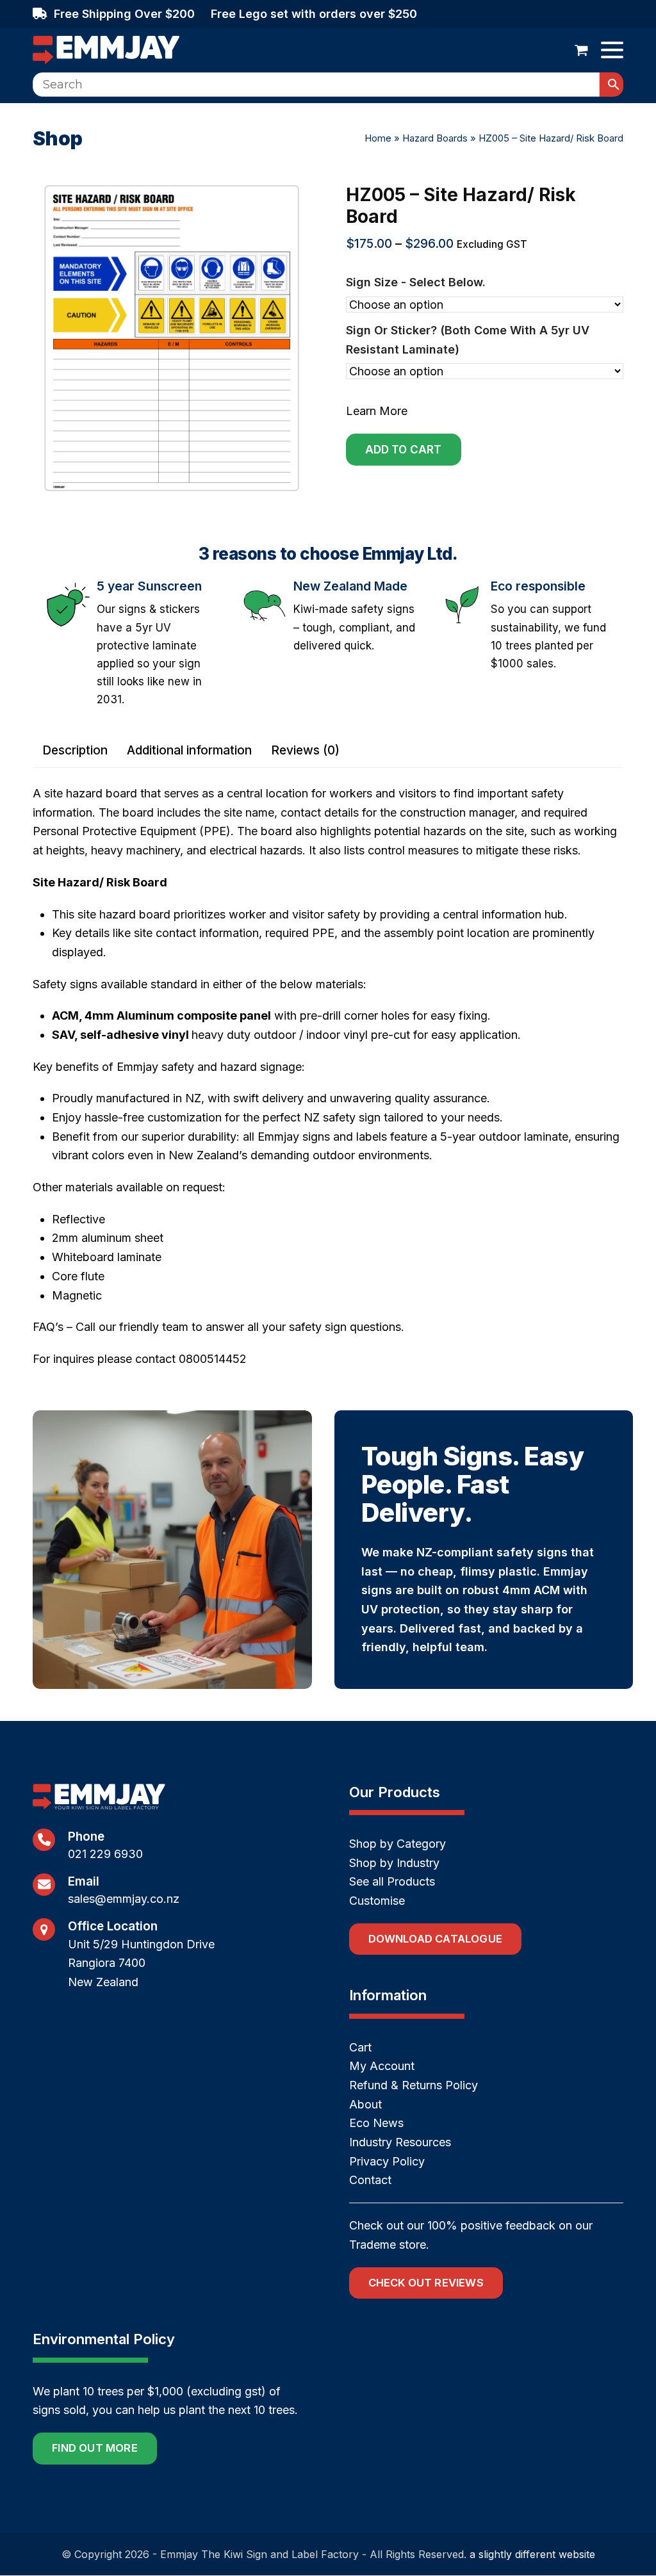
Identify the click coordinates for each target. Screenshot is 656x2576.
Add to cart (404, 450)
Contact (370, 2181)
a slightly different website (532, 2554)
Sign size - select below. (416, 282)
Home (378, 138)
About (365, 2104)
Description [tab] (75, 750)
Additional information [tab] (189, 750)
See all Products (392, 1882)
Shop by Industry (394, 1863)
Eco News (376, 2124)
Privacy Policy (387, 2161)
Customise (377, 1901)
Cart (360, 2047)
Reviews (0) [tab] (305, 750)
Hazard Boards (435, 138)
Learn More (377, 411)
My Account (382, 2067)
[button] (581, 50)
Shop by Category (398, 1844)
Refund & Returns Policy (414, 2085)
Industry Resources (400, 2142)
